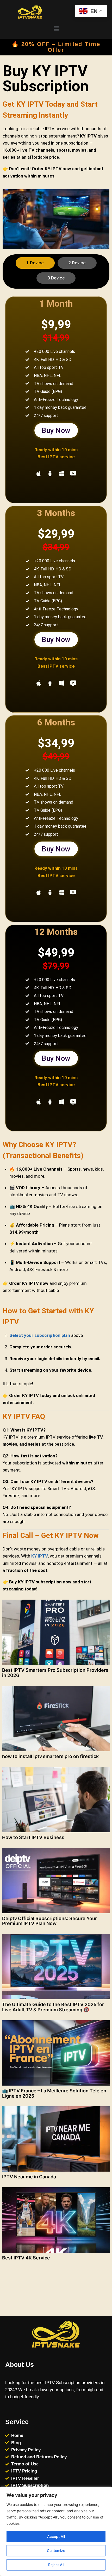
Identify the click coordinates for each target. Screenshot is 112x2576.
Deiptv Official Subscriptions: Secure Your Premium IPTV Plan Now (49, 1921)
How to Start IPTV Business (33, 1837)
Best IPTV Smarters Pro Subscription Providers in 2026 (55, 1673)
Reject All (56, 2565)
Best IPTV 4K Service (26, 2258)
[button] (56, 29)
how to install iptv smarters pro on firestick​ (50, 1756)
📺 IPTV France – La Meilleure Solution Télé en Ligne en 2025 (54, 2093)
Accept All (56, 2536)
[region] (56, 2531)
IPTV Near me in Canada (29, 2177)
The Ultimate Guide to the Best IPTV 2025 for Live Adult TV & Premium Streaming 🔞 (53, 2007)
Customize (56, 2551)
